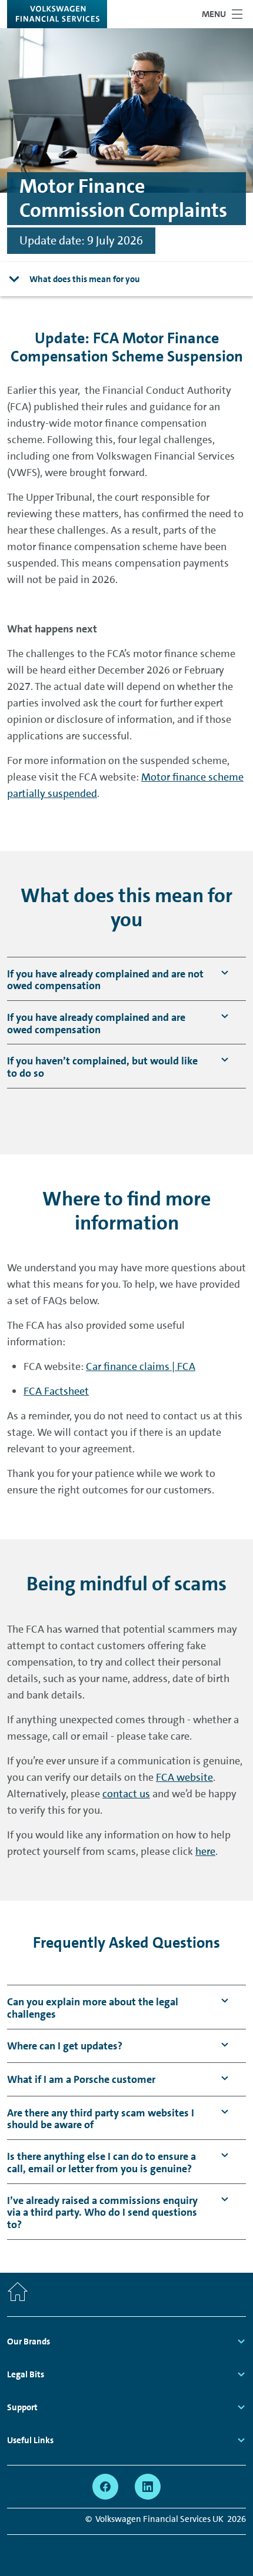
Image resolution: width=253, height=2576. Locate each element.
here (205, 1851)
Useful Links (30, 2440)
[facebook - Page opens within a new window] (105, 2487)
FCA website (184, 1777)
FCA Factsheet (56, 1391)
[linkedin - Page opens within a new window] (148, 2487)
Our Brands (29, 2341)
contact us (126, 1794)
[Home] (18, 2294)
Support (22, 2407)
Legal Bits (26, 2374)
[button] (105, 980)
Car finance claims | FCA (141, 1366)
